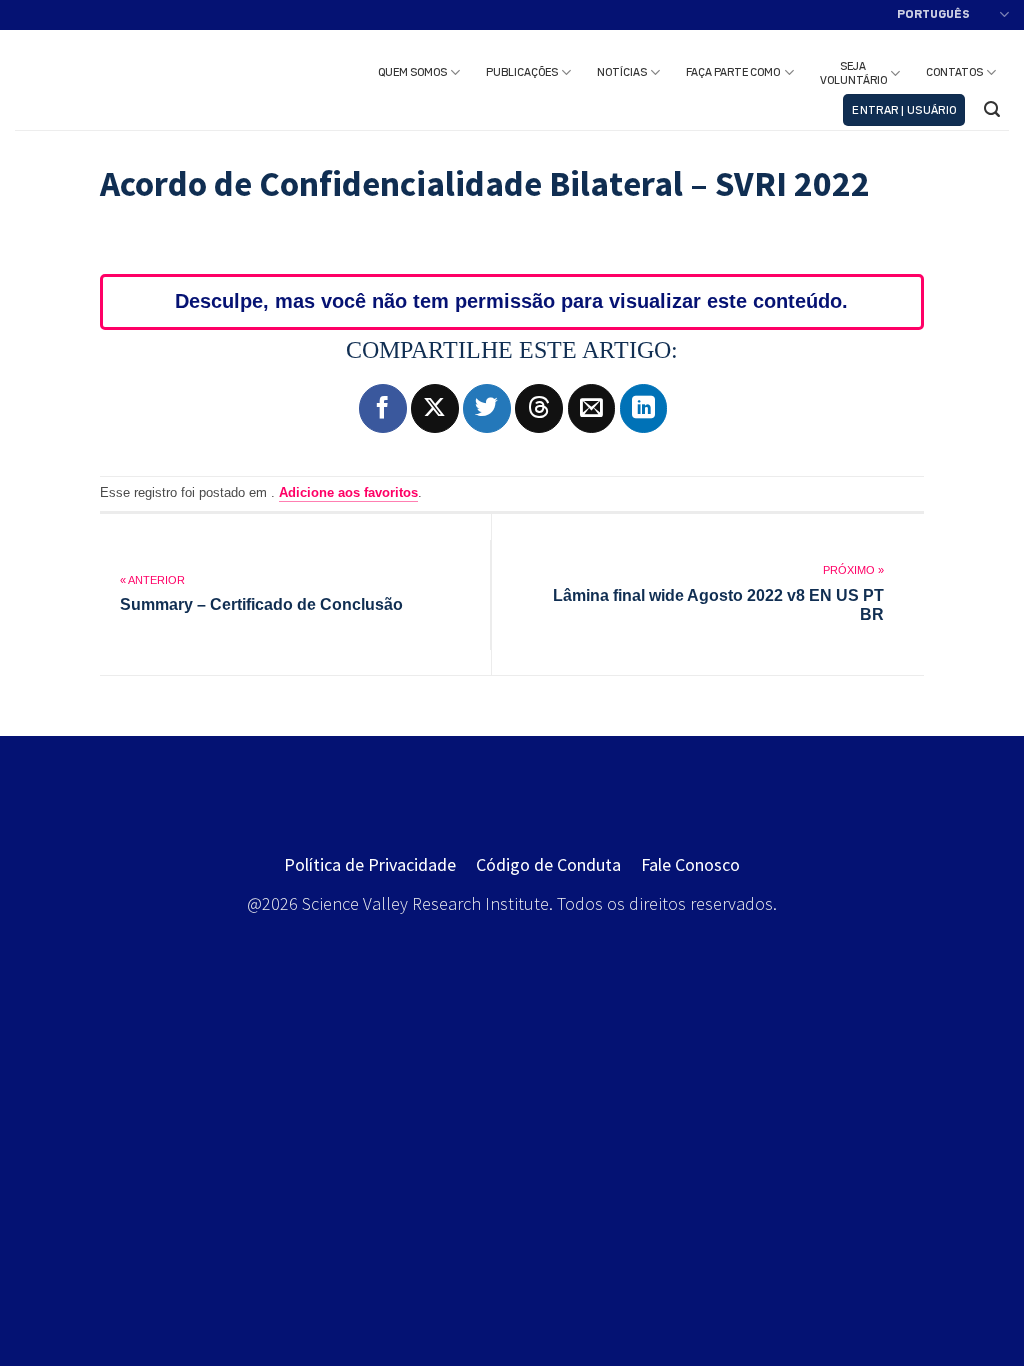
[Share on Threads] (539, 408)
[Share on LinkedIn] (644, 408)
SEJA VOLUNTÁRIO (853, 74)
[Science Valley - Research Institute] (121, 80)
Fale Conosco (690, 864)
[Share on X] (435, 408)
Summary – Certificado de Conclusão (261, 604)
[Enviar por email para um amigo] (592, 408)
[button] (904, 110)
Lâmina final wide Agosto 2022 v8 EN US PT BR (718, 605)
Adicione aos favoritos (348, 492)
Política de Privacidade (370, 864)
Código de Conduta (548, 864)
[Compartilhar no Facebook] (383, 408)
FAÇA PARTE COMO (733, 73)
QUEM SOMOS (412, 73)
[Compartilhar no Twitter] (487, 408)
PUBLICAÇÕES (522, 73)
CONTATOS (954, 73)
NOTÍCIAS (622, 73)
